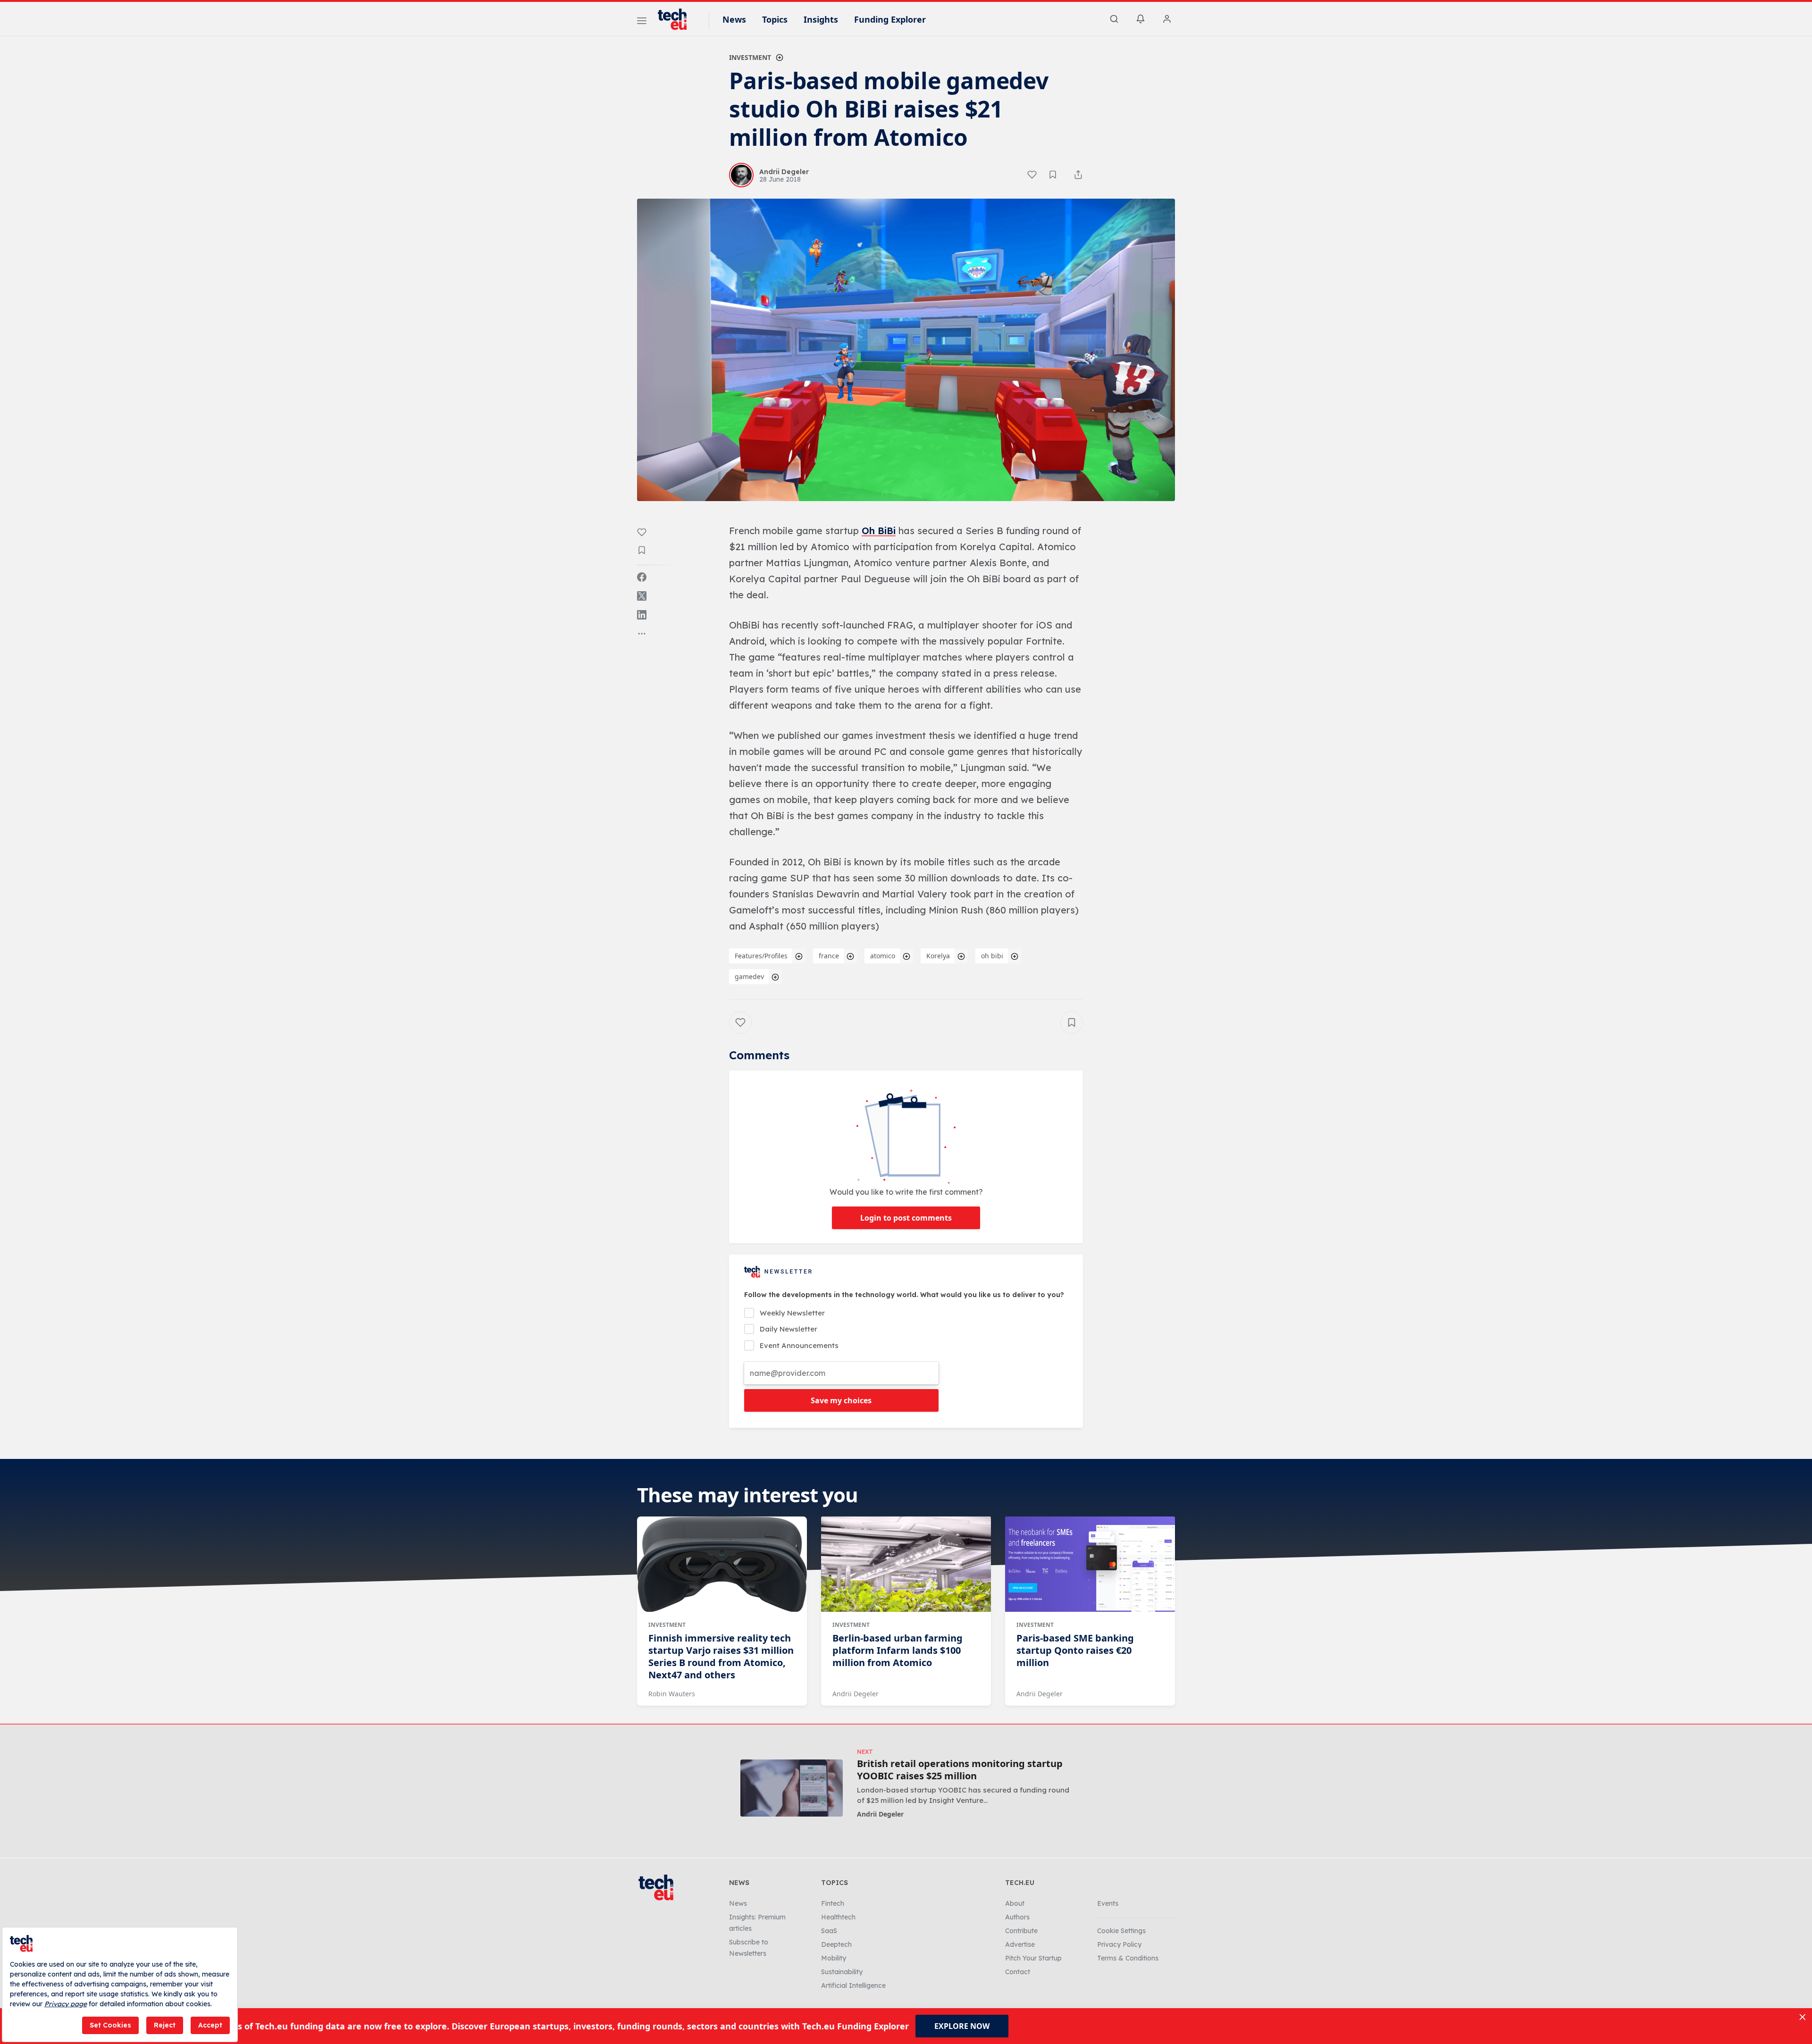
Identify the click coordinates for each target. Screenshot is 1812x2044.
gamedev (749, 976)
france (829, 956)
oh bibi (992, 956)
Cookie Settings (1121, 1931)
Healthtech (838, 1917)
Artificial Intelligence (853, 1985)
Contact (1018, 1972)
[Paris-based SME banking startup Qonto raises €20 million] (1090, 1564)
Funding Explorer (890, 19)
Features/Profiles (761, 956)
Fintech (833, 1903)
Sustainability (842, 1972)
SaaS (829, 1931)
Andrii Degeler (856, 1694)
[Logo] (677, 19)
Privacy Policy (1119, 1944)
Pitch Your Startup (1033, 1958)
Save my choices (841, 1400)
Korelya (938, 956)
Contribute (1021, 1931)
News (734, 19)
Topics (775, 19)
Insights (821, 19)
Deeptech (836, 1944)
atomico (883, 956)
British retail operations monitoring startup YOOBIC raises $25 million (960, 1770)
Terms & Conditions (1128, 1958)
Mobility (834, 1958)
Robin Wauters (672, 1694)
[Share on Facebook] (642, 577)
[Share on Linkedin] (642, 615)
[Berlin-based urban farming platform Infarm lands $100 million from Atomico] (906, 1564)
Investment (750, 57)
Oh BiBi (879, 531)
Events (1108, 1903)
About (1015, 1903)
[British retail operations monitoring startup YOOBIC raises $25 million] (792, 1788)
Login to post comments (906, 1218)
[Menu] (642, 22)
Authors (1017, 1917)
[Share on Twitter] (642, 596)
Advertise (1020, 1944)
